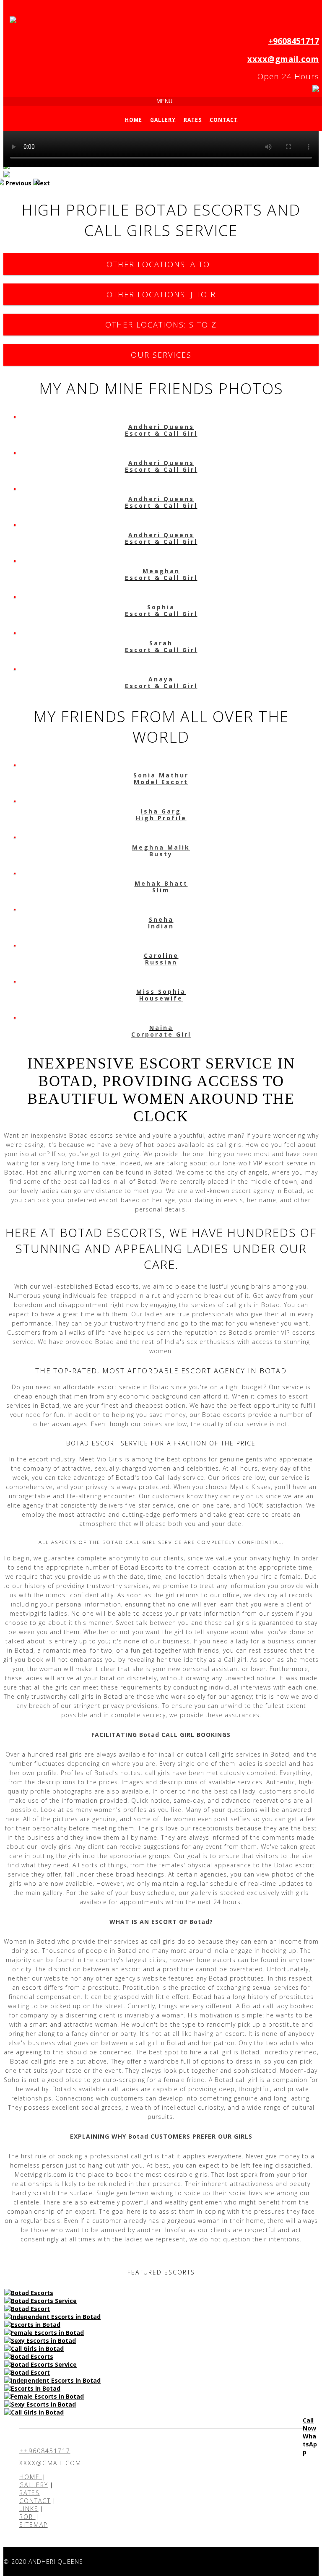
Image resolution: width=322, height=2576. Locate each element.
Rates (193, 119)
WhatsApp (310, 2444)
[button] (18, 183)
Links (29, 2509)
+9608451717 (294, 41)
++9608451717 (45, 2451)
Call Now (309, 2424)
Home (134, 119)
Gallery (163, 119)
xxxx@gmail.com (283, 59)
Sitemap (34, 2525)
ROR (27, 2517)
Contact (224, 119)
